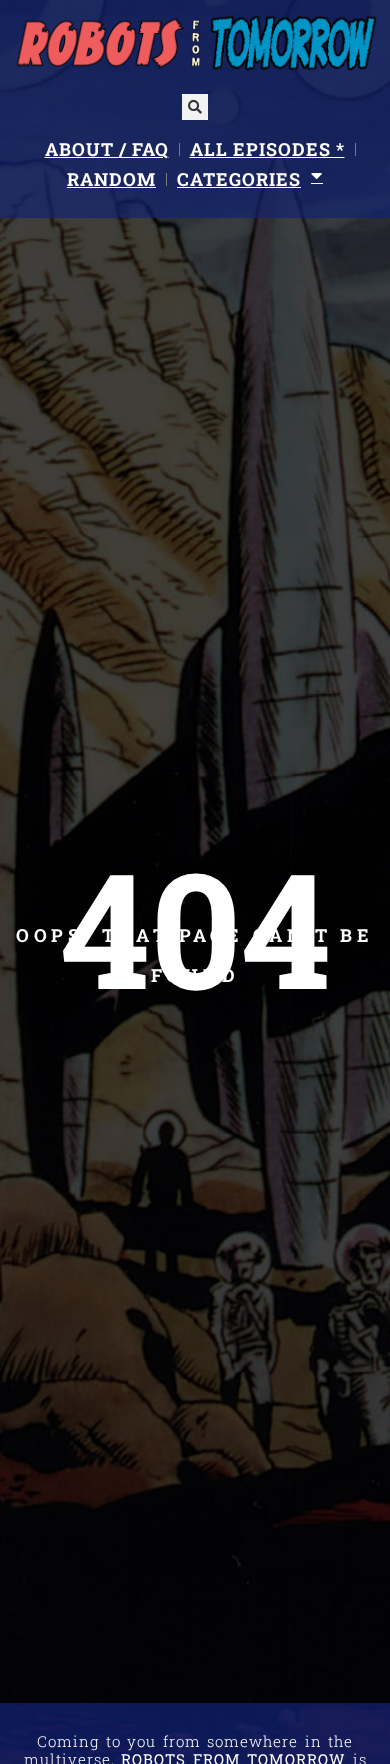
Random (111, 179)
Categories (239, 179)
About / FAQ (107, 149)
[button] (195, 107)
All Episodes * (267, 149)
